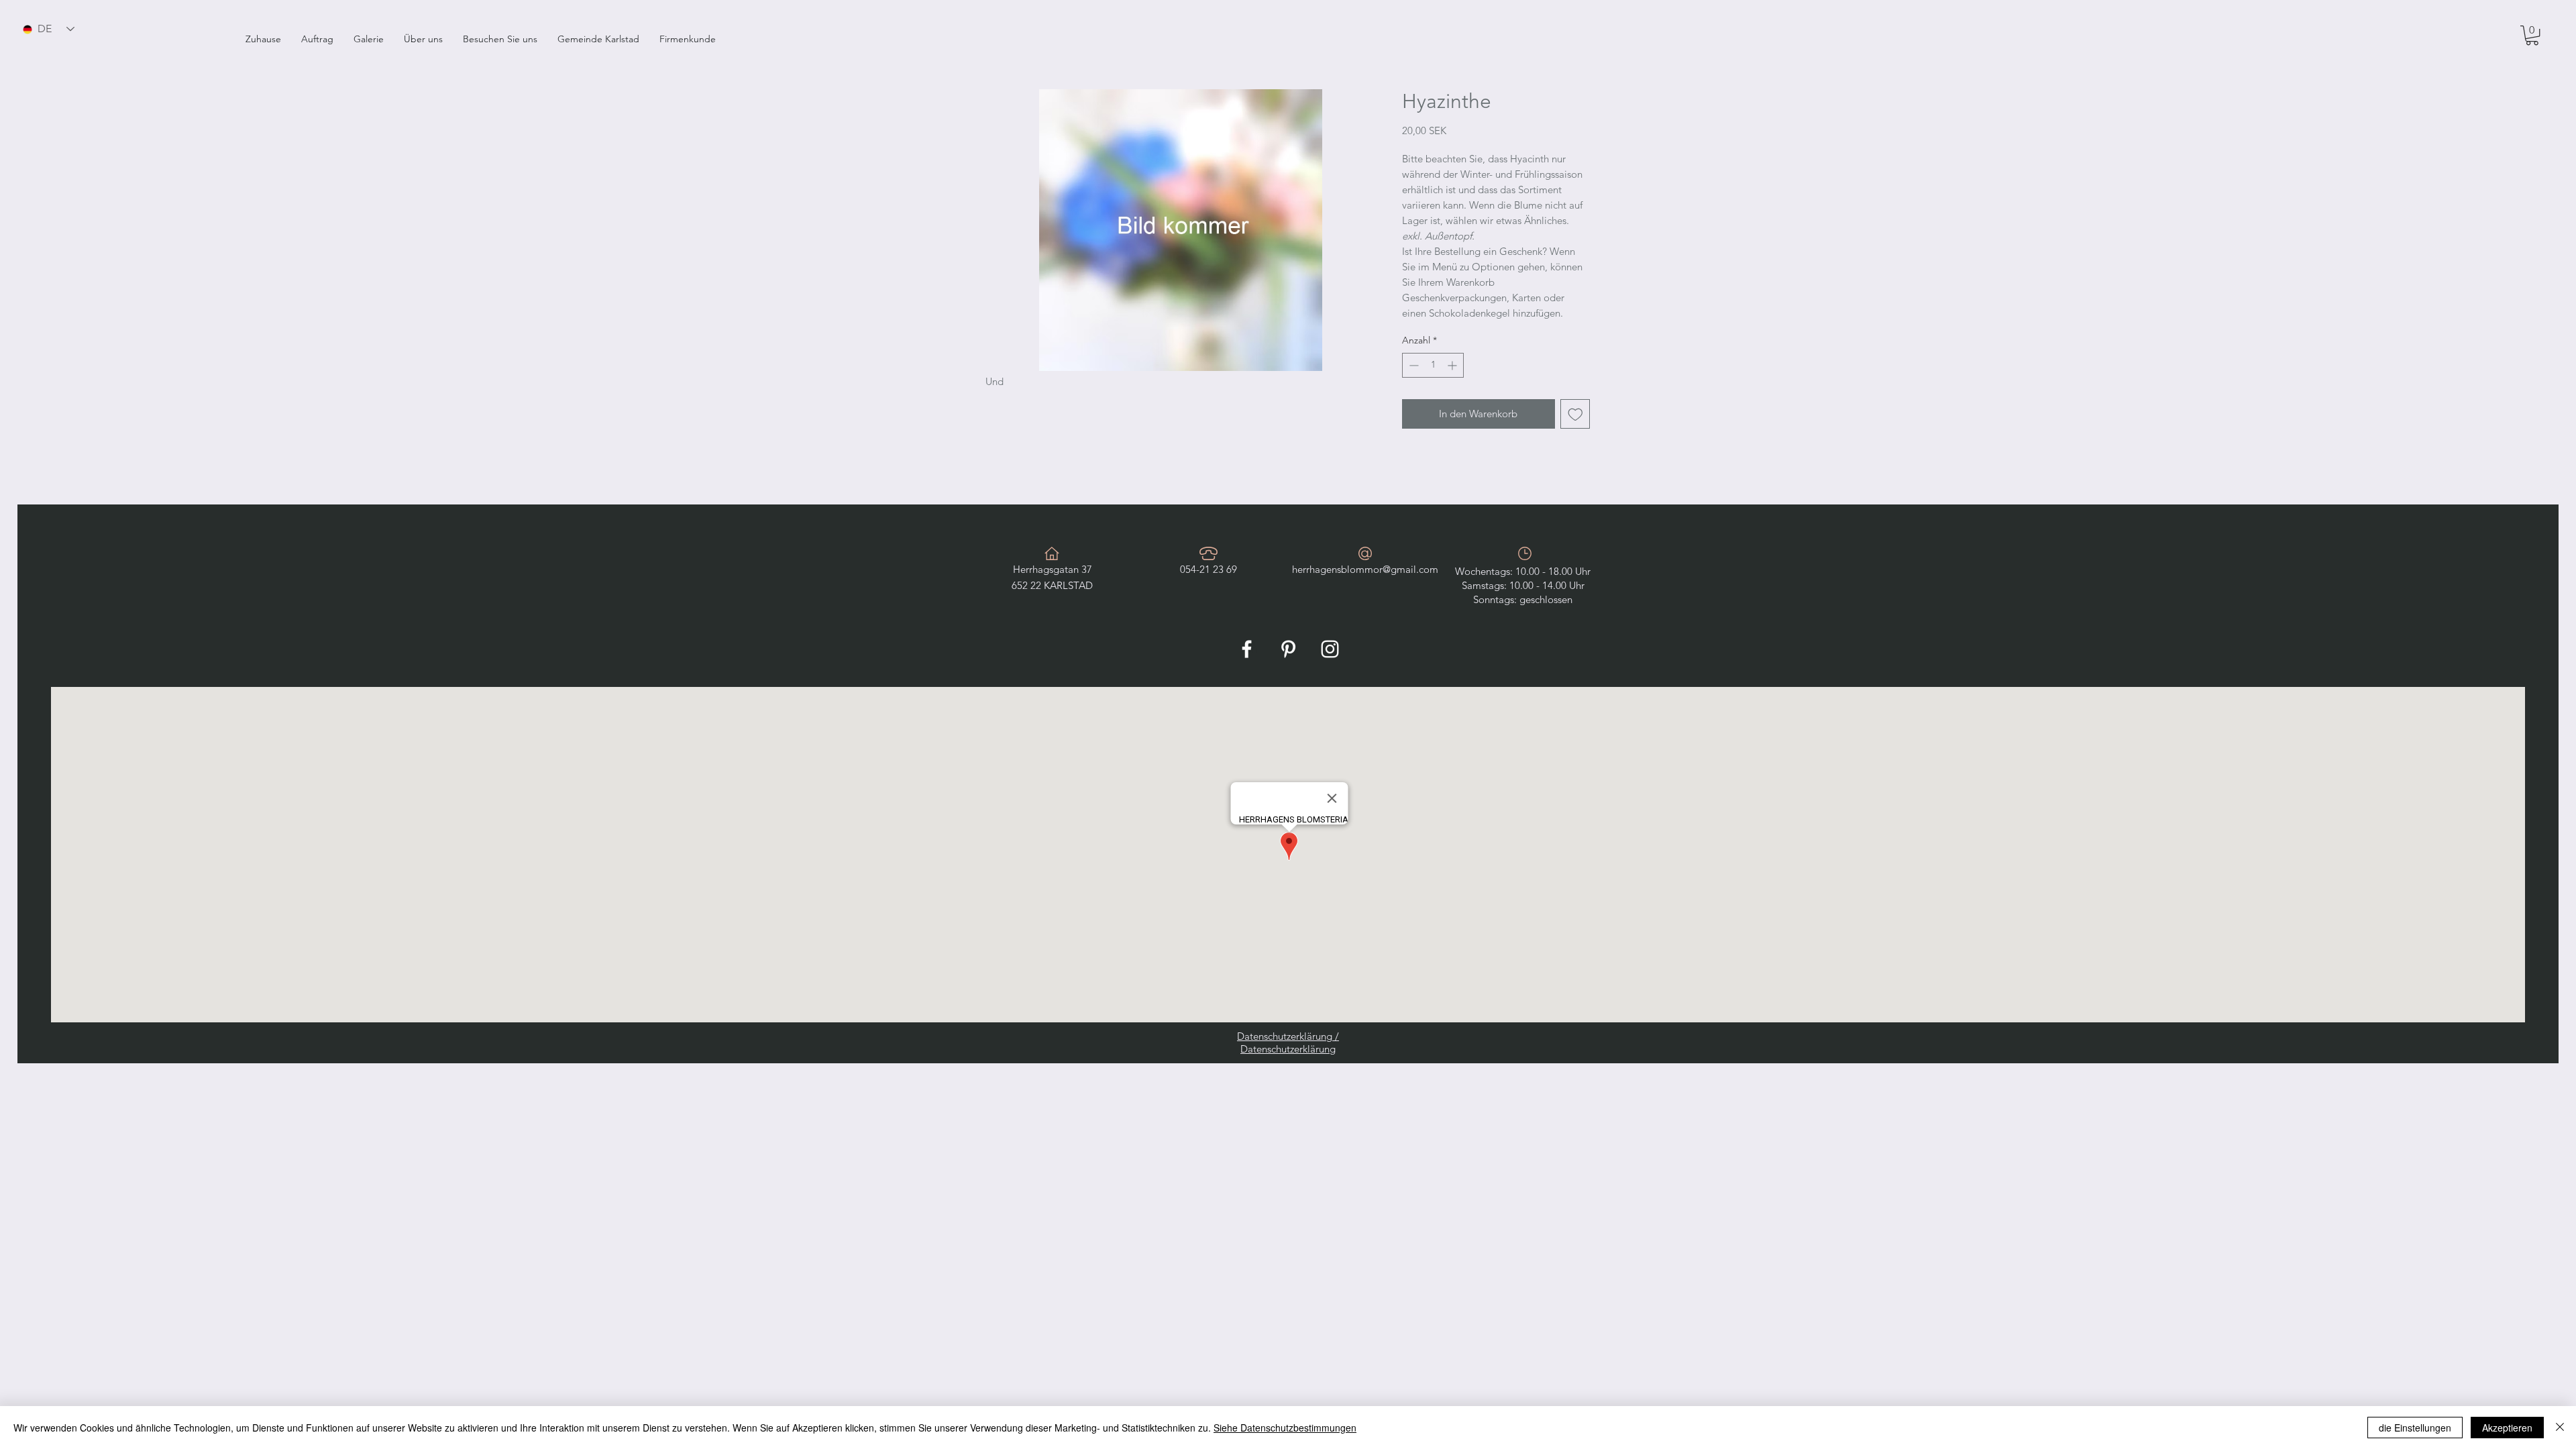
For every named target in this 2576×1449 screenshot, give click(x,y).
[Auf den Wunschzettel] (1575, 414)
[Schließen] (2560, 1428)
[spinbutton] (1433, 365)
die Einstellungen (2415, 1428)
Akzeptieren (2507, 1428)
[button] (317, 39)
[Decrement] (1412, 365)
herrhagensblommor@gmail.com (1365, 569)
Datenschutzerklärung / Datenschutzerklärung (1288, 1042)
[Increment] (1453, 365)
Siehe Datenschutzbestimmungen (1285, 1428)
